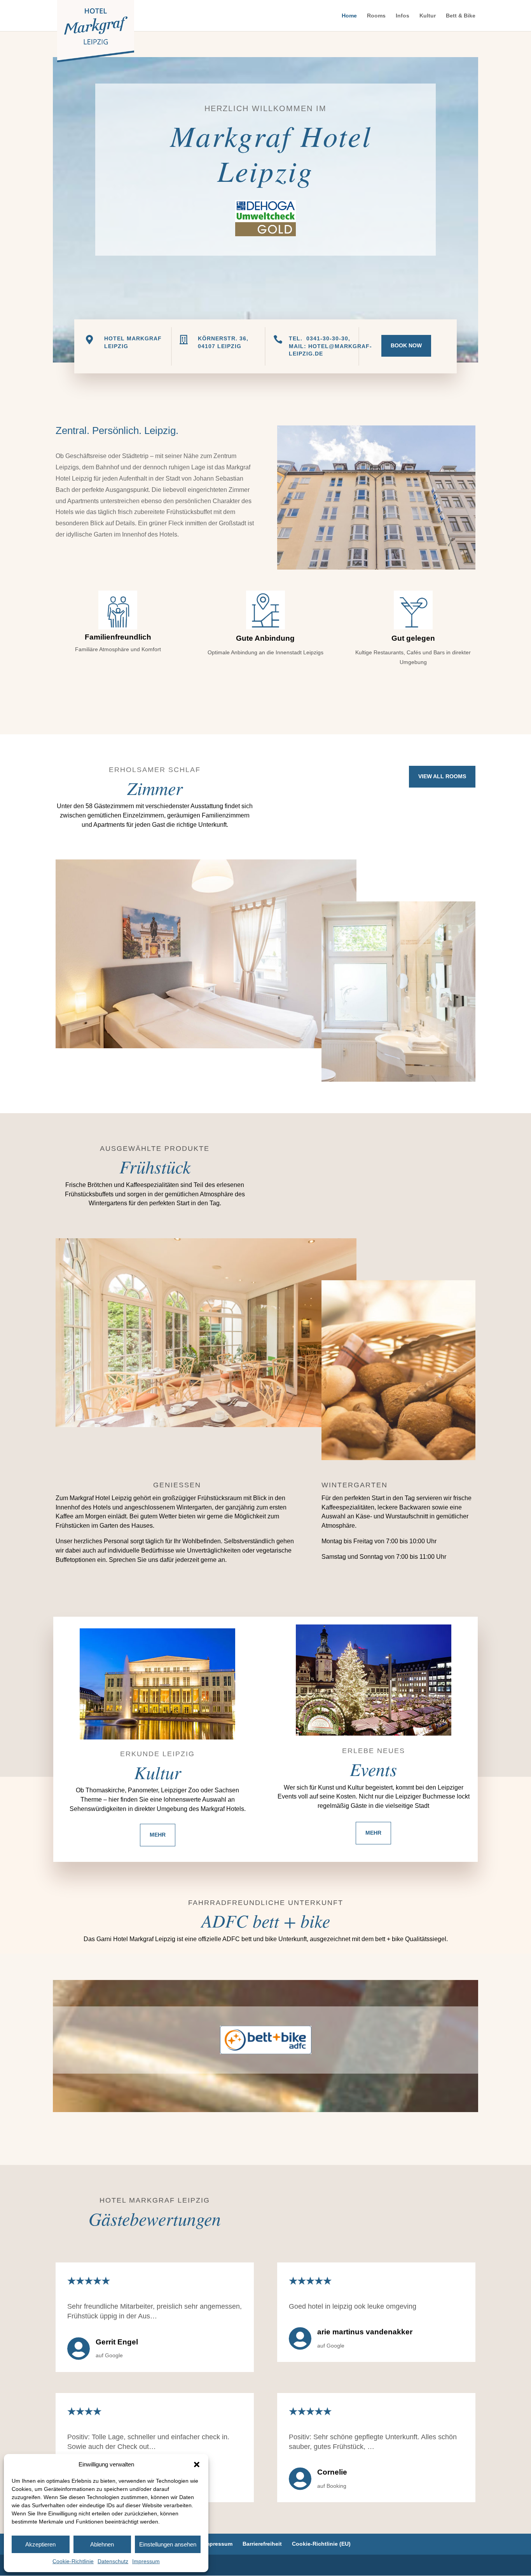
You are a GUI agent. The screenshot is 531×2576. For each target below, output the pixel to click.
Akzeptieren (40, 2544)
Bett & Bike (461, 16)
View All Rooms (442, 776)
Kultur (428, 16)
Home (349, 16)
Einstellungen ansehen (168, 2544)
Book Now (406, 345)
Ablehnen (102, 2544)
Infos (403, 16)
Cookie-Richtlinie (73, 2561)
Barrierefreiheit (262, 2544)
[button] (197, 2464)
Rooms (376, 16)
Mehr (158, 1835)
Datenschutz (113, 2561)
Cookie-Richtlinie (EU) (321, 2544)
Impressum (146, 2561)
